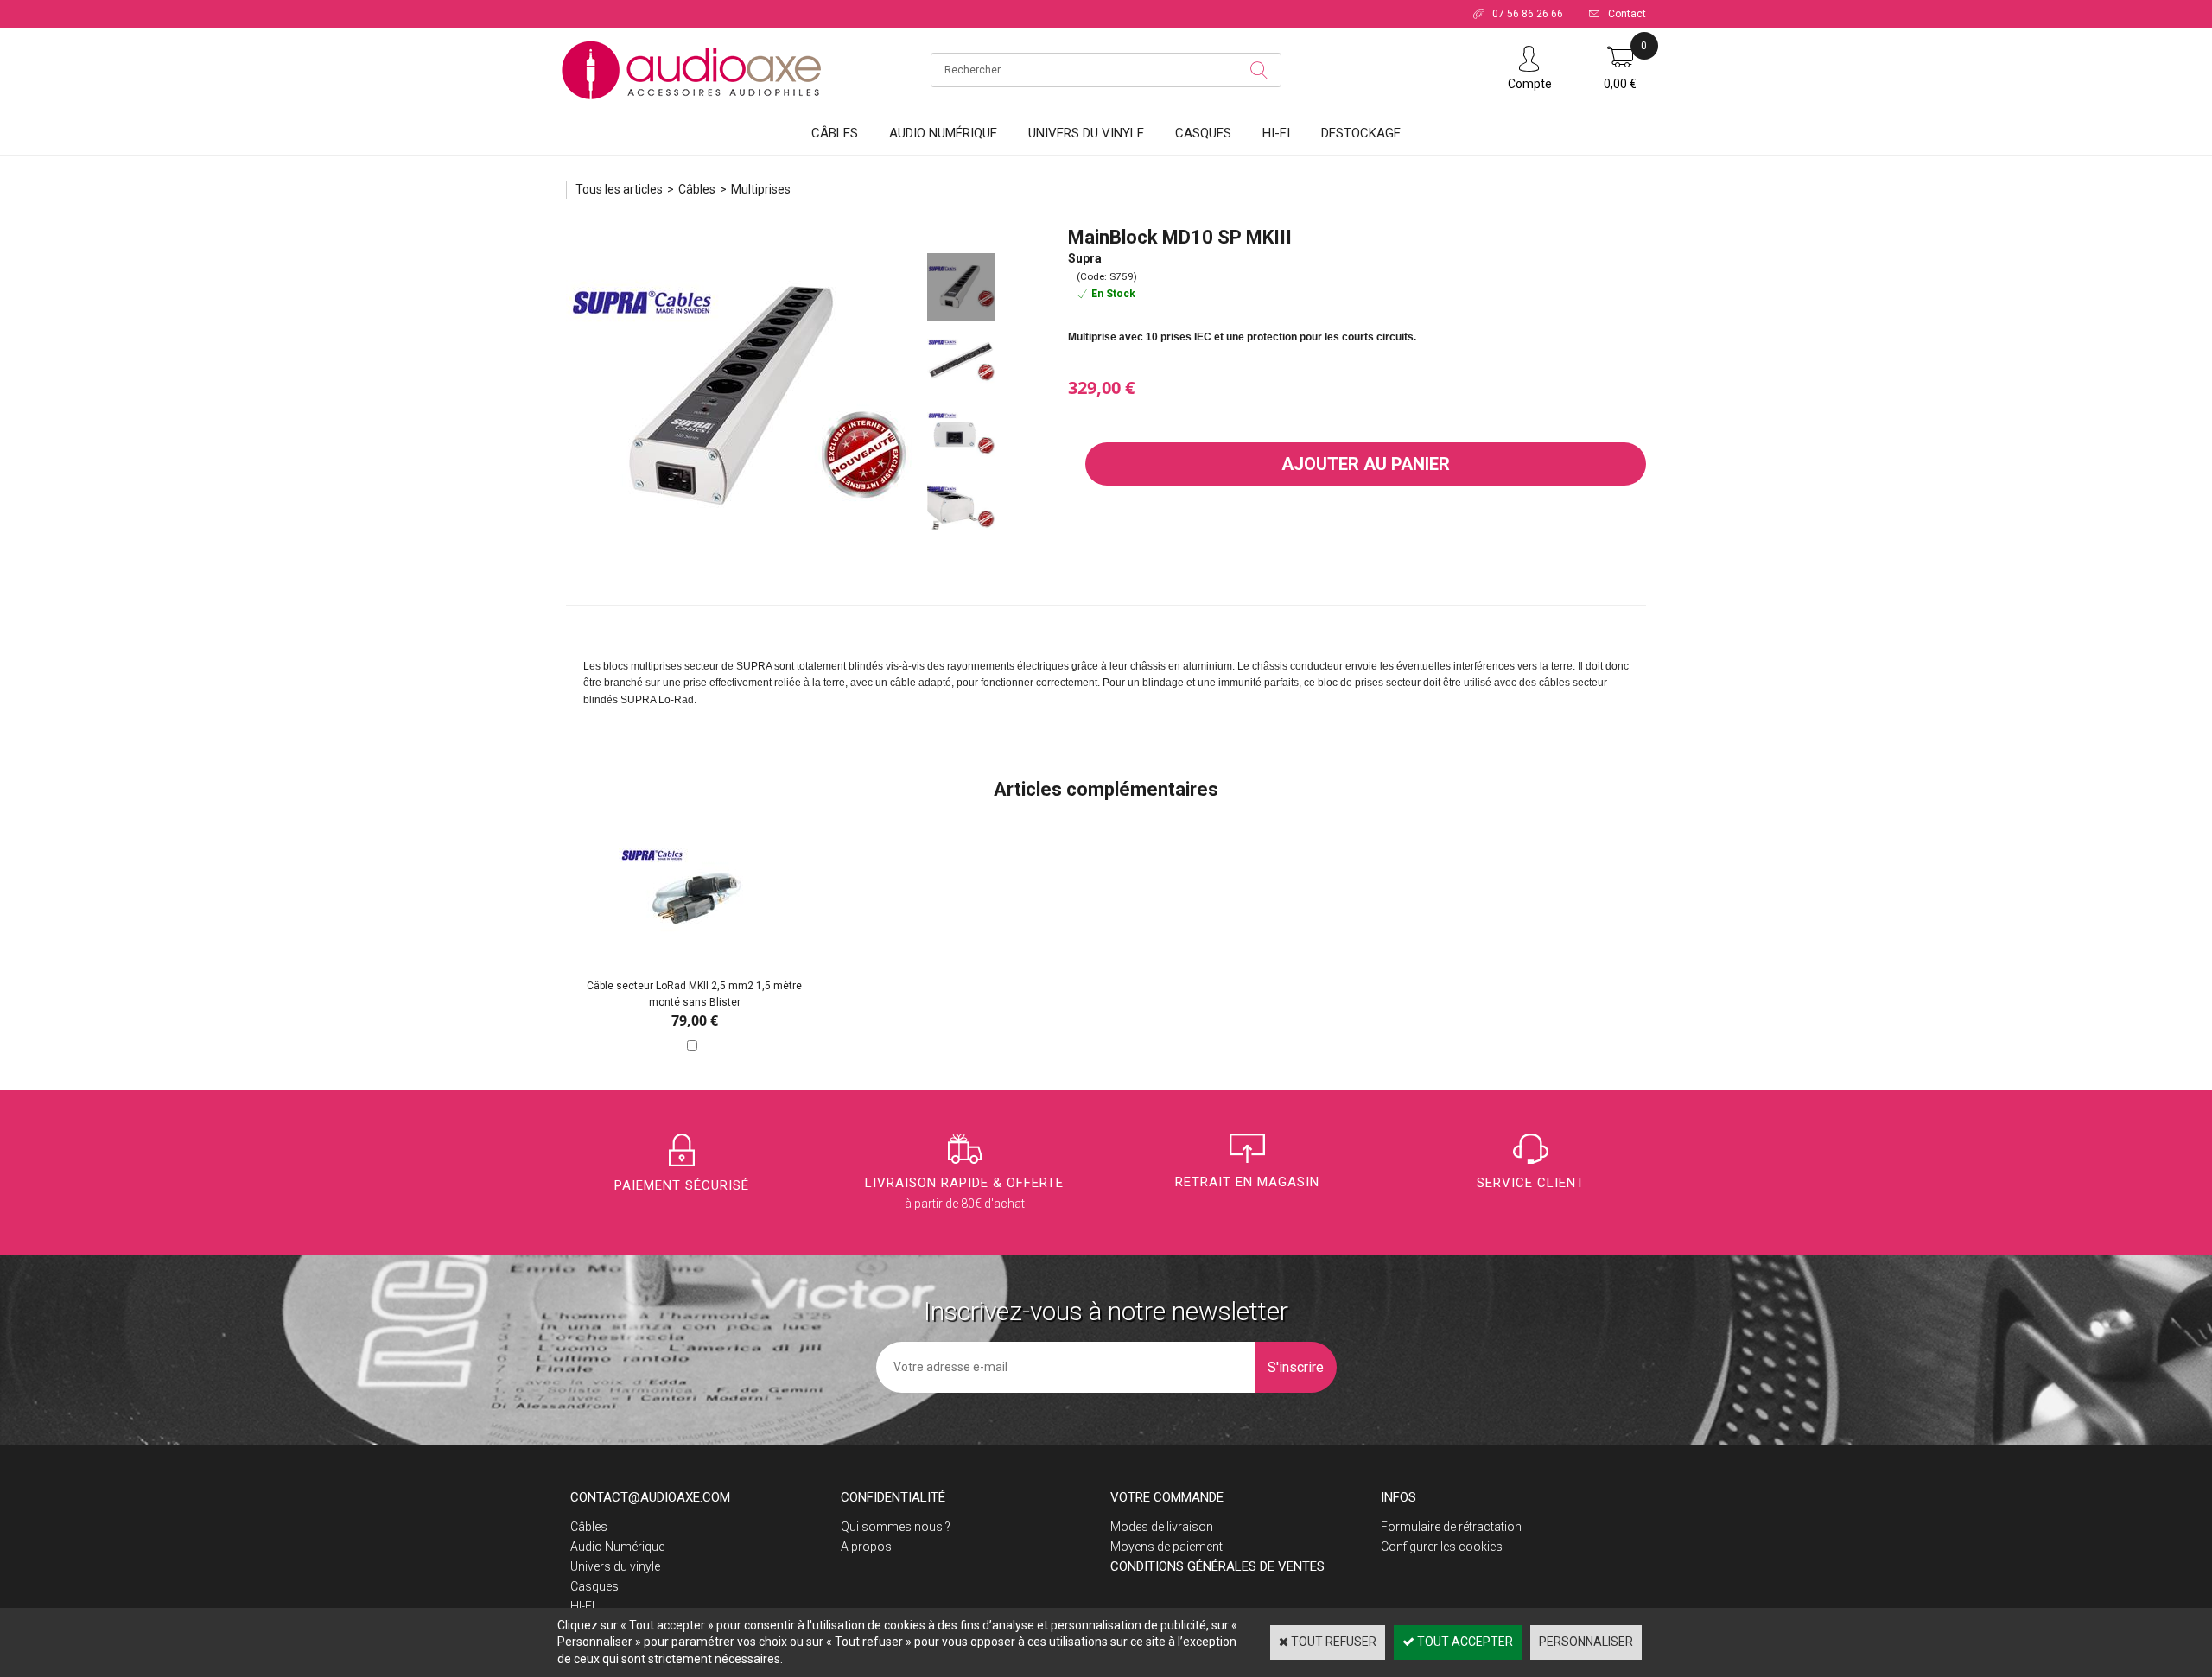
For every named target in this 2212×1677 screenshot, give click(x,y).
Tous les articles (619, 189)
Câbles (835, 133)
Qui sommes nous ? (896, 1527)
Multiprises (761, 189)
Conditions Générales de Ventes (1217, 1566)
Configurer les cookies (1442, 1547)
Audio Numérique (943, 133)
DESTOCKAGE (1361, 133)
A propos (866, 1547)
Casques (1203, 133)
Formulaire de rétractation (1451, 1527)
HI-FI (1276, 133)
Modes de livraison (1162, 1527)
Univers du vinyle (1086, 133)
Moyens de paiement (1166, 1547)
